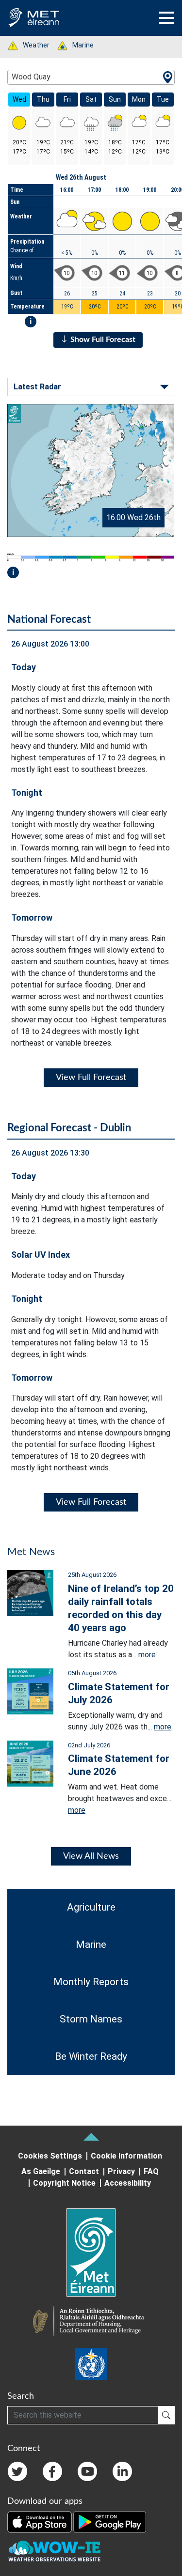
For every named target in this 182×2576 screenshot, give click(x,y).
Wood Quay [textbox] (31, 77)
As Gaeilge (41, 2171)
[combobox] (91, 77)
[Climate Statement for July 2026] (30, 1691)
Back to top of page (91, 2137)
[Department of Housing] (91, 2322)
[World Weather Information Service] (91, 2364)
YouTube (87, 2471)
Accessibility (128, 2183)
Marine (78, 45)
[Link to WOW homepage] (54, 2551)
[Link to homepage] (91, 2252)
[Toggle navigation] (166, 18)
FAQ (151, 2171)
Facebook (52, 2471)
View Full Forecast (91, 1078)
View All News (91, 1856)
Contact (84, 2171)
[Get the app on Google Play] (110, 2521)
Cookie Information (126, 2156)
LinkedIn (122, 2471)
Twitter (17, 2471)
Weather (31, 45)
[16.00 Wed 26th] (91, 470)
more (147, 1655)
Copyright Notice (64, 2183)
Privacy (121, 2171)
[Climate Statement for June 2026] (30, 1763)
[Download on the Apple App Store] (40, 2521)
